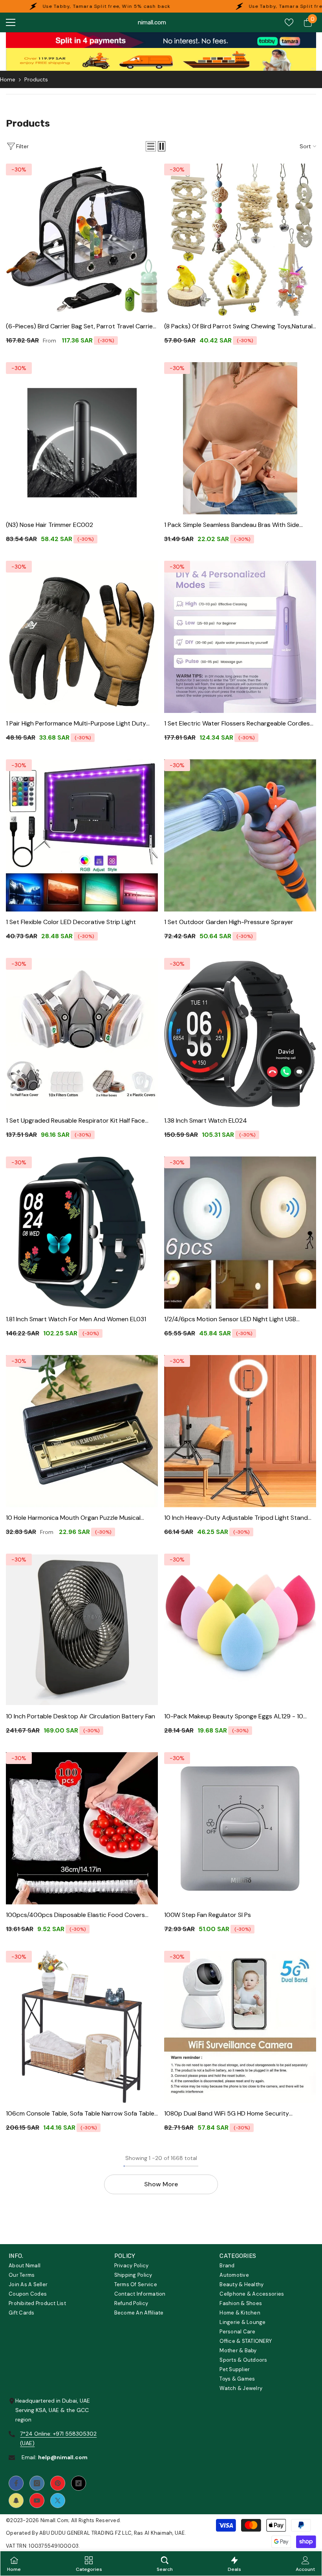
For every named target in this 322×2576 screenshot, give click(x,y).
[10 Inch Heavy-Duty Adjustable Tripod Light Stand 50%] (240, 1431)
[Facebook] (16, 2483)
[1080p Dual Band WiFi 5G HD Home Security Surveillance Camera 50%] (240, 2027)
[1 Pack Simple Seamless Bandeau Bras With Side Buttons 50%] (240, 438)
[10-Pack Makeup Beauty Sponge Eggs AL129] (240, 1630)
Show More (161, 2184)
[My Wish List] (289, 22)
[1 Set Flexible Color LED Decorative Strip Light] (82, 835)
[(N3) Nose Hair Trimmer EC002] (82, 438)
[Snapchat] (16, 2501)
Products (36, 79)
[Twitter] (58, 2501)
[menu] (11, 22)
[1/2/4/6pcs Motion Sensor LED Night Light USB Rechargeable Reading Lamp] (240, 1233)
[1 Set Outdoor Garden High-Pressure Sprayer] (240, 835)
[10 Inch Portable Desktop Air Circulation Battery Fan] (82, 1630)
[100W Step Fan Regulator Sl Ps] (240, 1828)
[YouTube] (37, 2501)
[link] (161, 40)
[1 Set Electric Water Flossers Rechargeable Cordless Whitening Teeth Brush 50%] (240, 637)
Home (8, 79)
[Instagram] (37, 2483)
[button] (151, 146)
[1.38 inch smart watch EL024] (240, 1034)
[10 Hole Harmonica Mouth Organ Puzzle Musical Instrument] (82, 1431)
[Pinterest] (58, 2483)
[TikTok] (79, 2483)
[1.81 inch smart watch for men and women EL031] (82, 1233)
